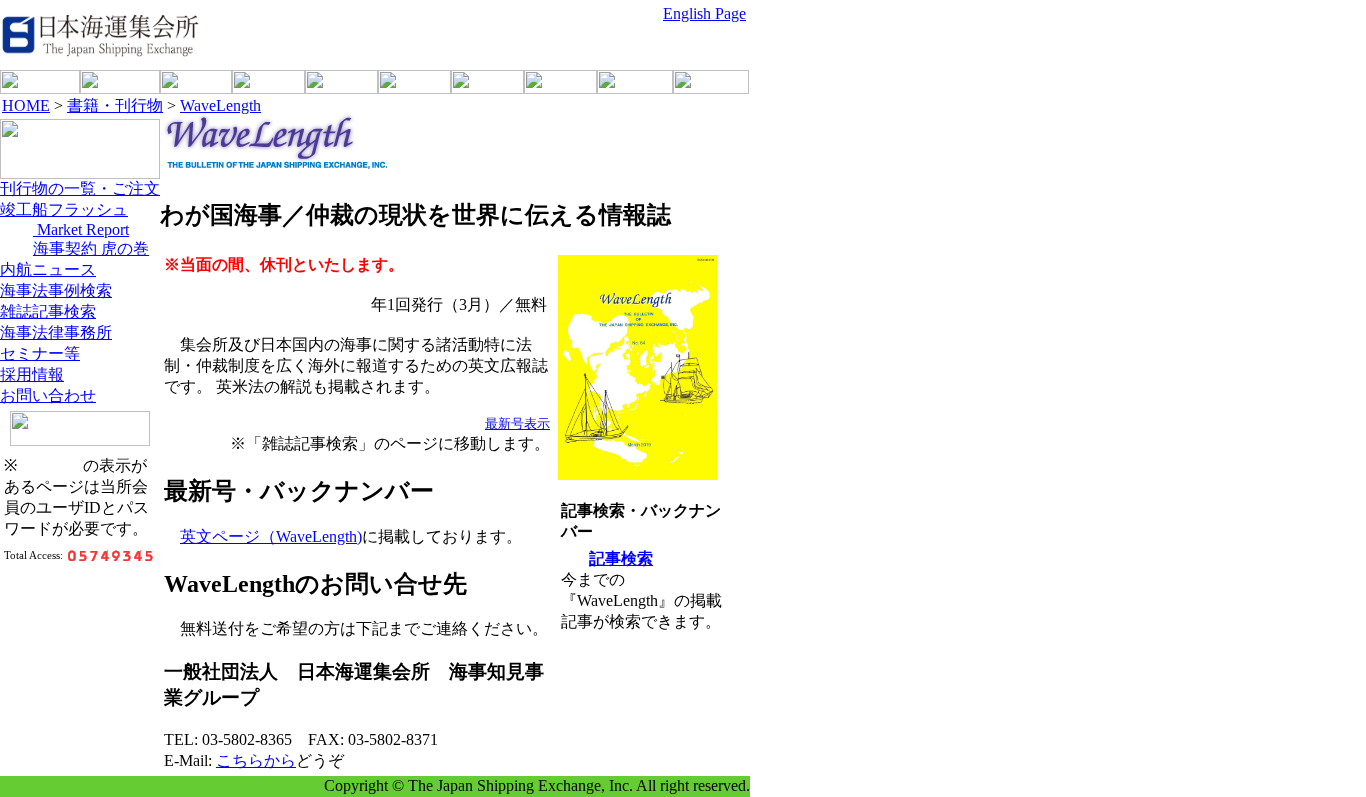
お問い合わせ (48, 395)
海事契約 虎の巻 (91, 248)
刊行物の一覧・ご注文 (80, 188)
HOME (26, 105)
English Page (704, 13)
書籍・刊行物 (115, 105)
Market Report (81, 229)
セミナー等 (40, 353)
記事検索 (621, 558)
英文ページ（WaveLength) (271, 536)
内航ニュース (48, 269)
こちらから (256, 760)
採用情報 (32, 374)
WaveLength (220, 105)
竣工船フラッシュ (64, 209)
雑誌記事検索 (48, 311)
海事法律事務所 (56, 332)
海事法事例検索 (56, 290)
